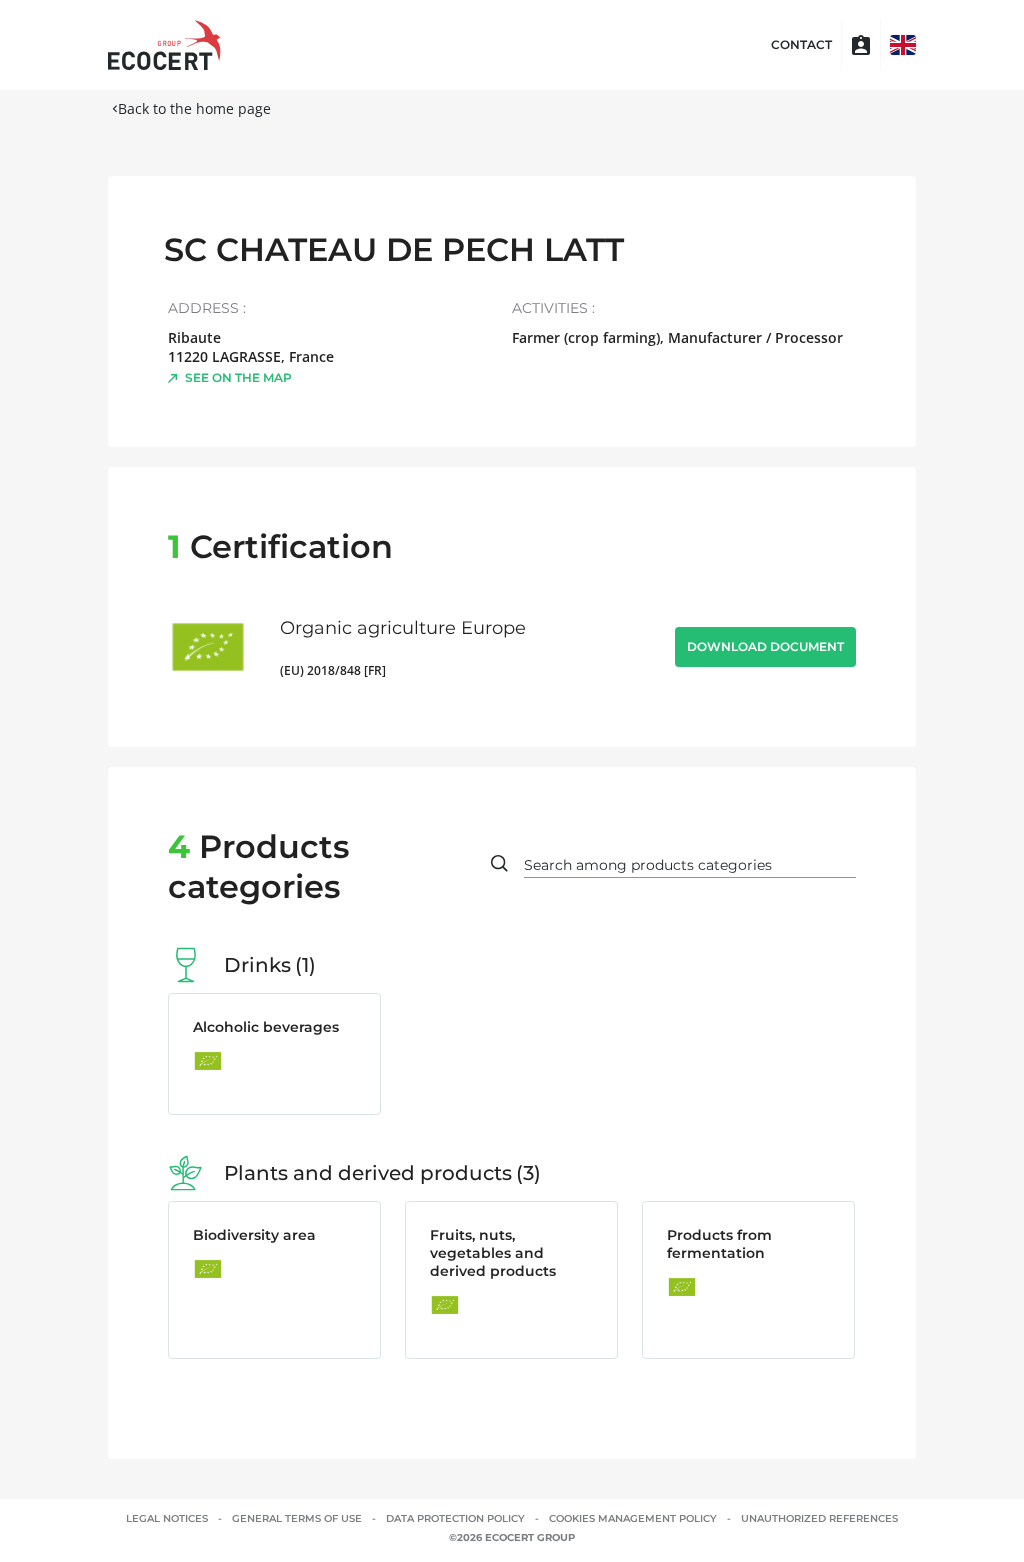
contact (801, 45)
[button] (903, 45)
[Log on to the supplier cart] (861, 45)
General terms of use (297, 1518)
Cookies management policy (633, 1518)
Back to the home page (194, 108)
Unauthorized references (819, 1518)
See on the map (238, 377)
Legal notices (167, 1518)
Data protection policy (455, 1518)
